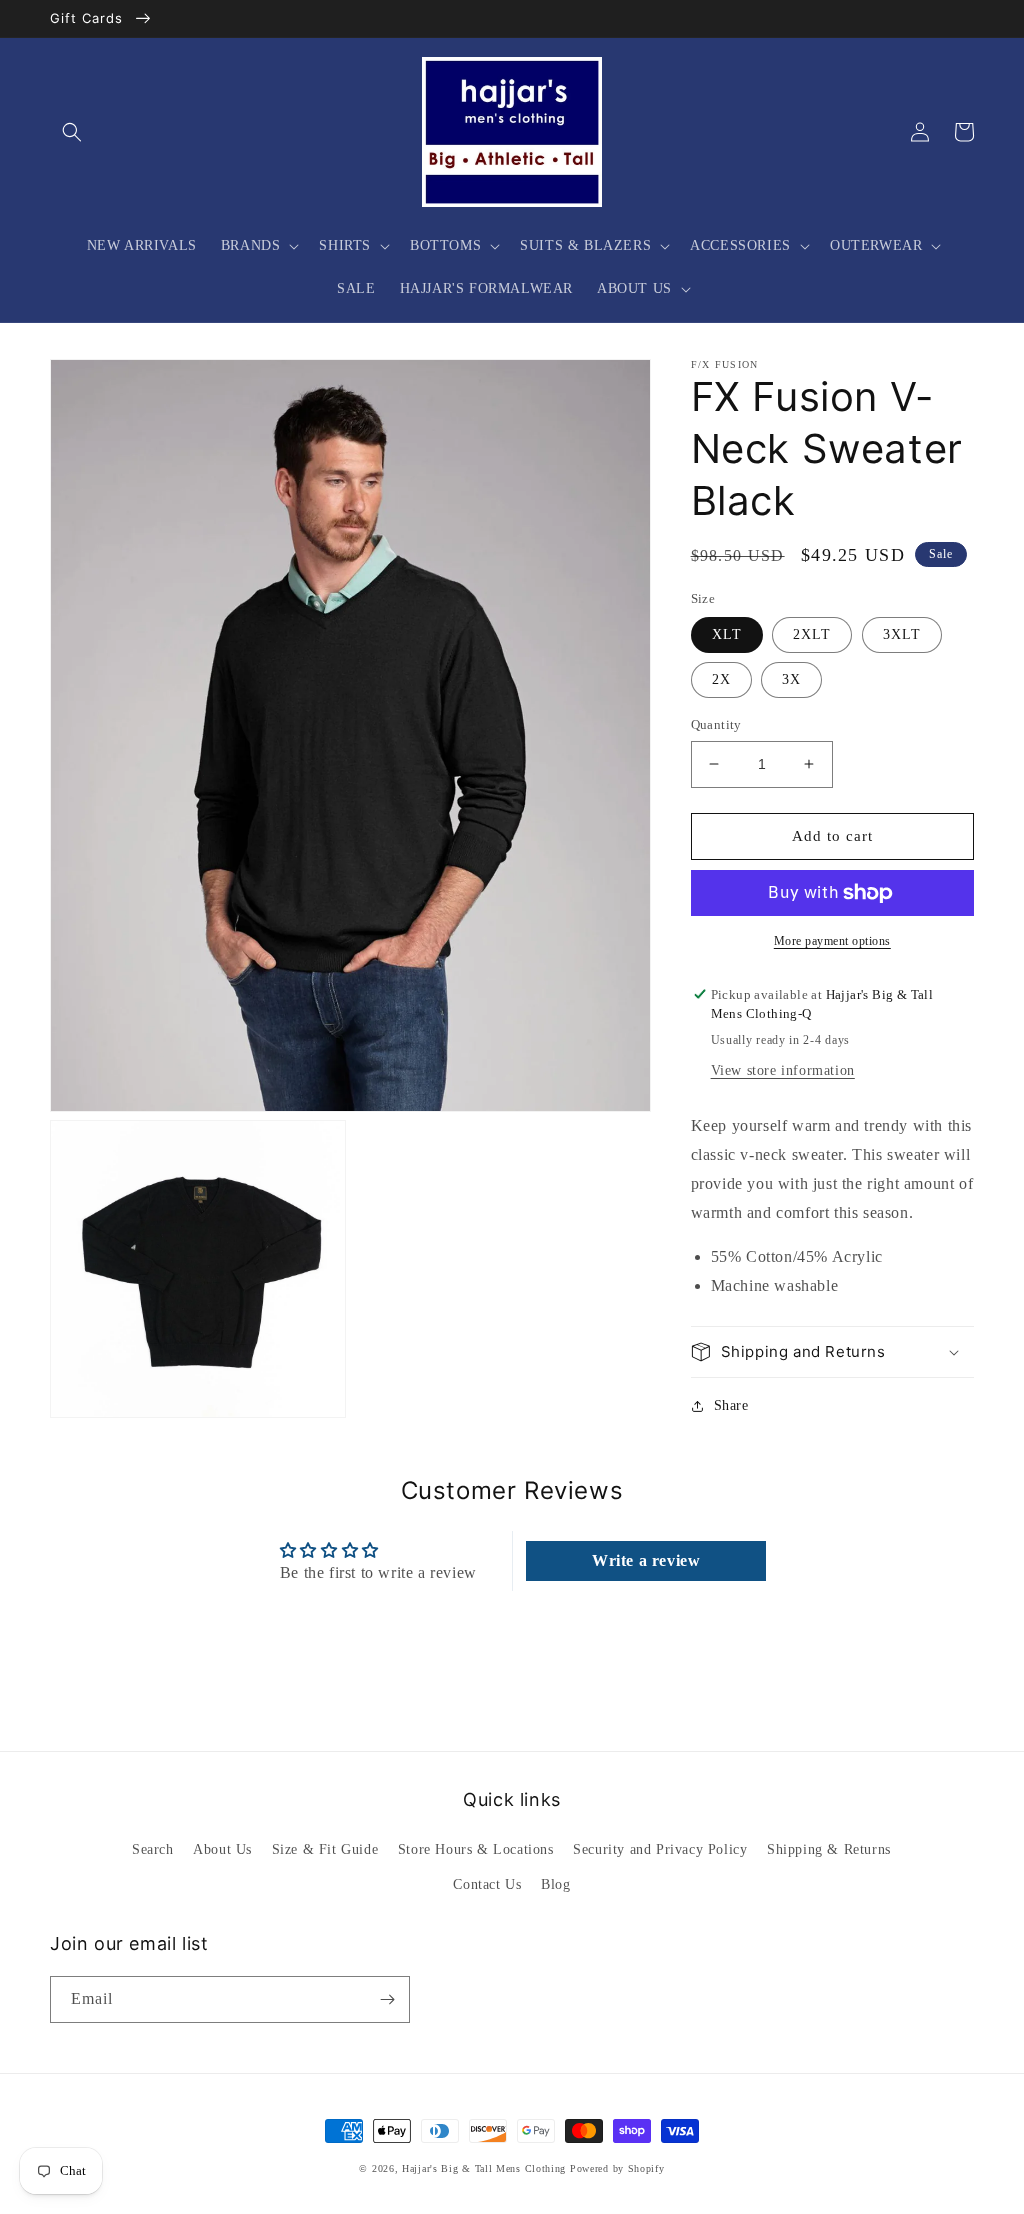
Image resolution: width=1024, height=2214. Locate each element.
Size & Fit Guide (325, 1849)
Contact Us (487, 1884)
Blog (555, 1884)
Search (153, 1849)
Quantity (716, 724)
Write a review (646, 1560)
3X (791, 679)
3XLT (902, 634)
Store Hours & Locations (476, 1849)
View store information (783, 1070)
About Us (222, 1849)
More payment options (832, 941)
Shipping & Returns (829, 1849)
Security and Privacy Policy (660, 1849)
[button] (72, 132)
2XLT (812, 634)
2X (721, 679)
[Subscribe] (387, 1999)
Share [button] (731, 1405)
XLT (727, 634)
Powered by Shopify (617, 2168)
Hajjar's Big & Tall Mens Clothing (484, 2168)
